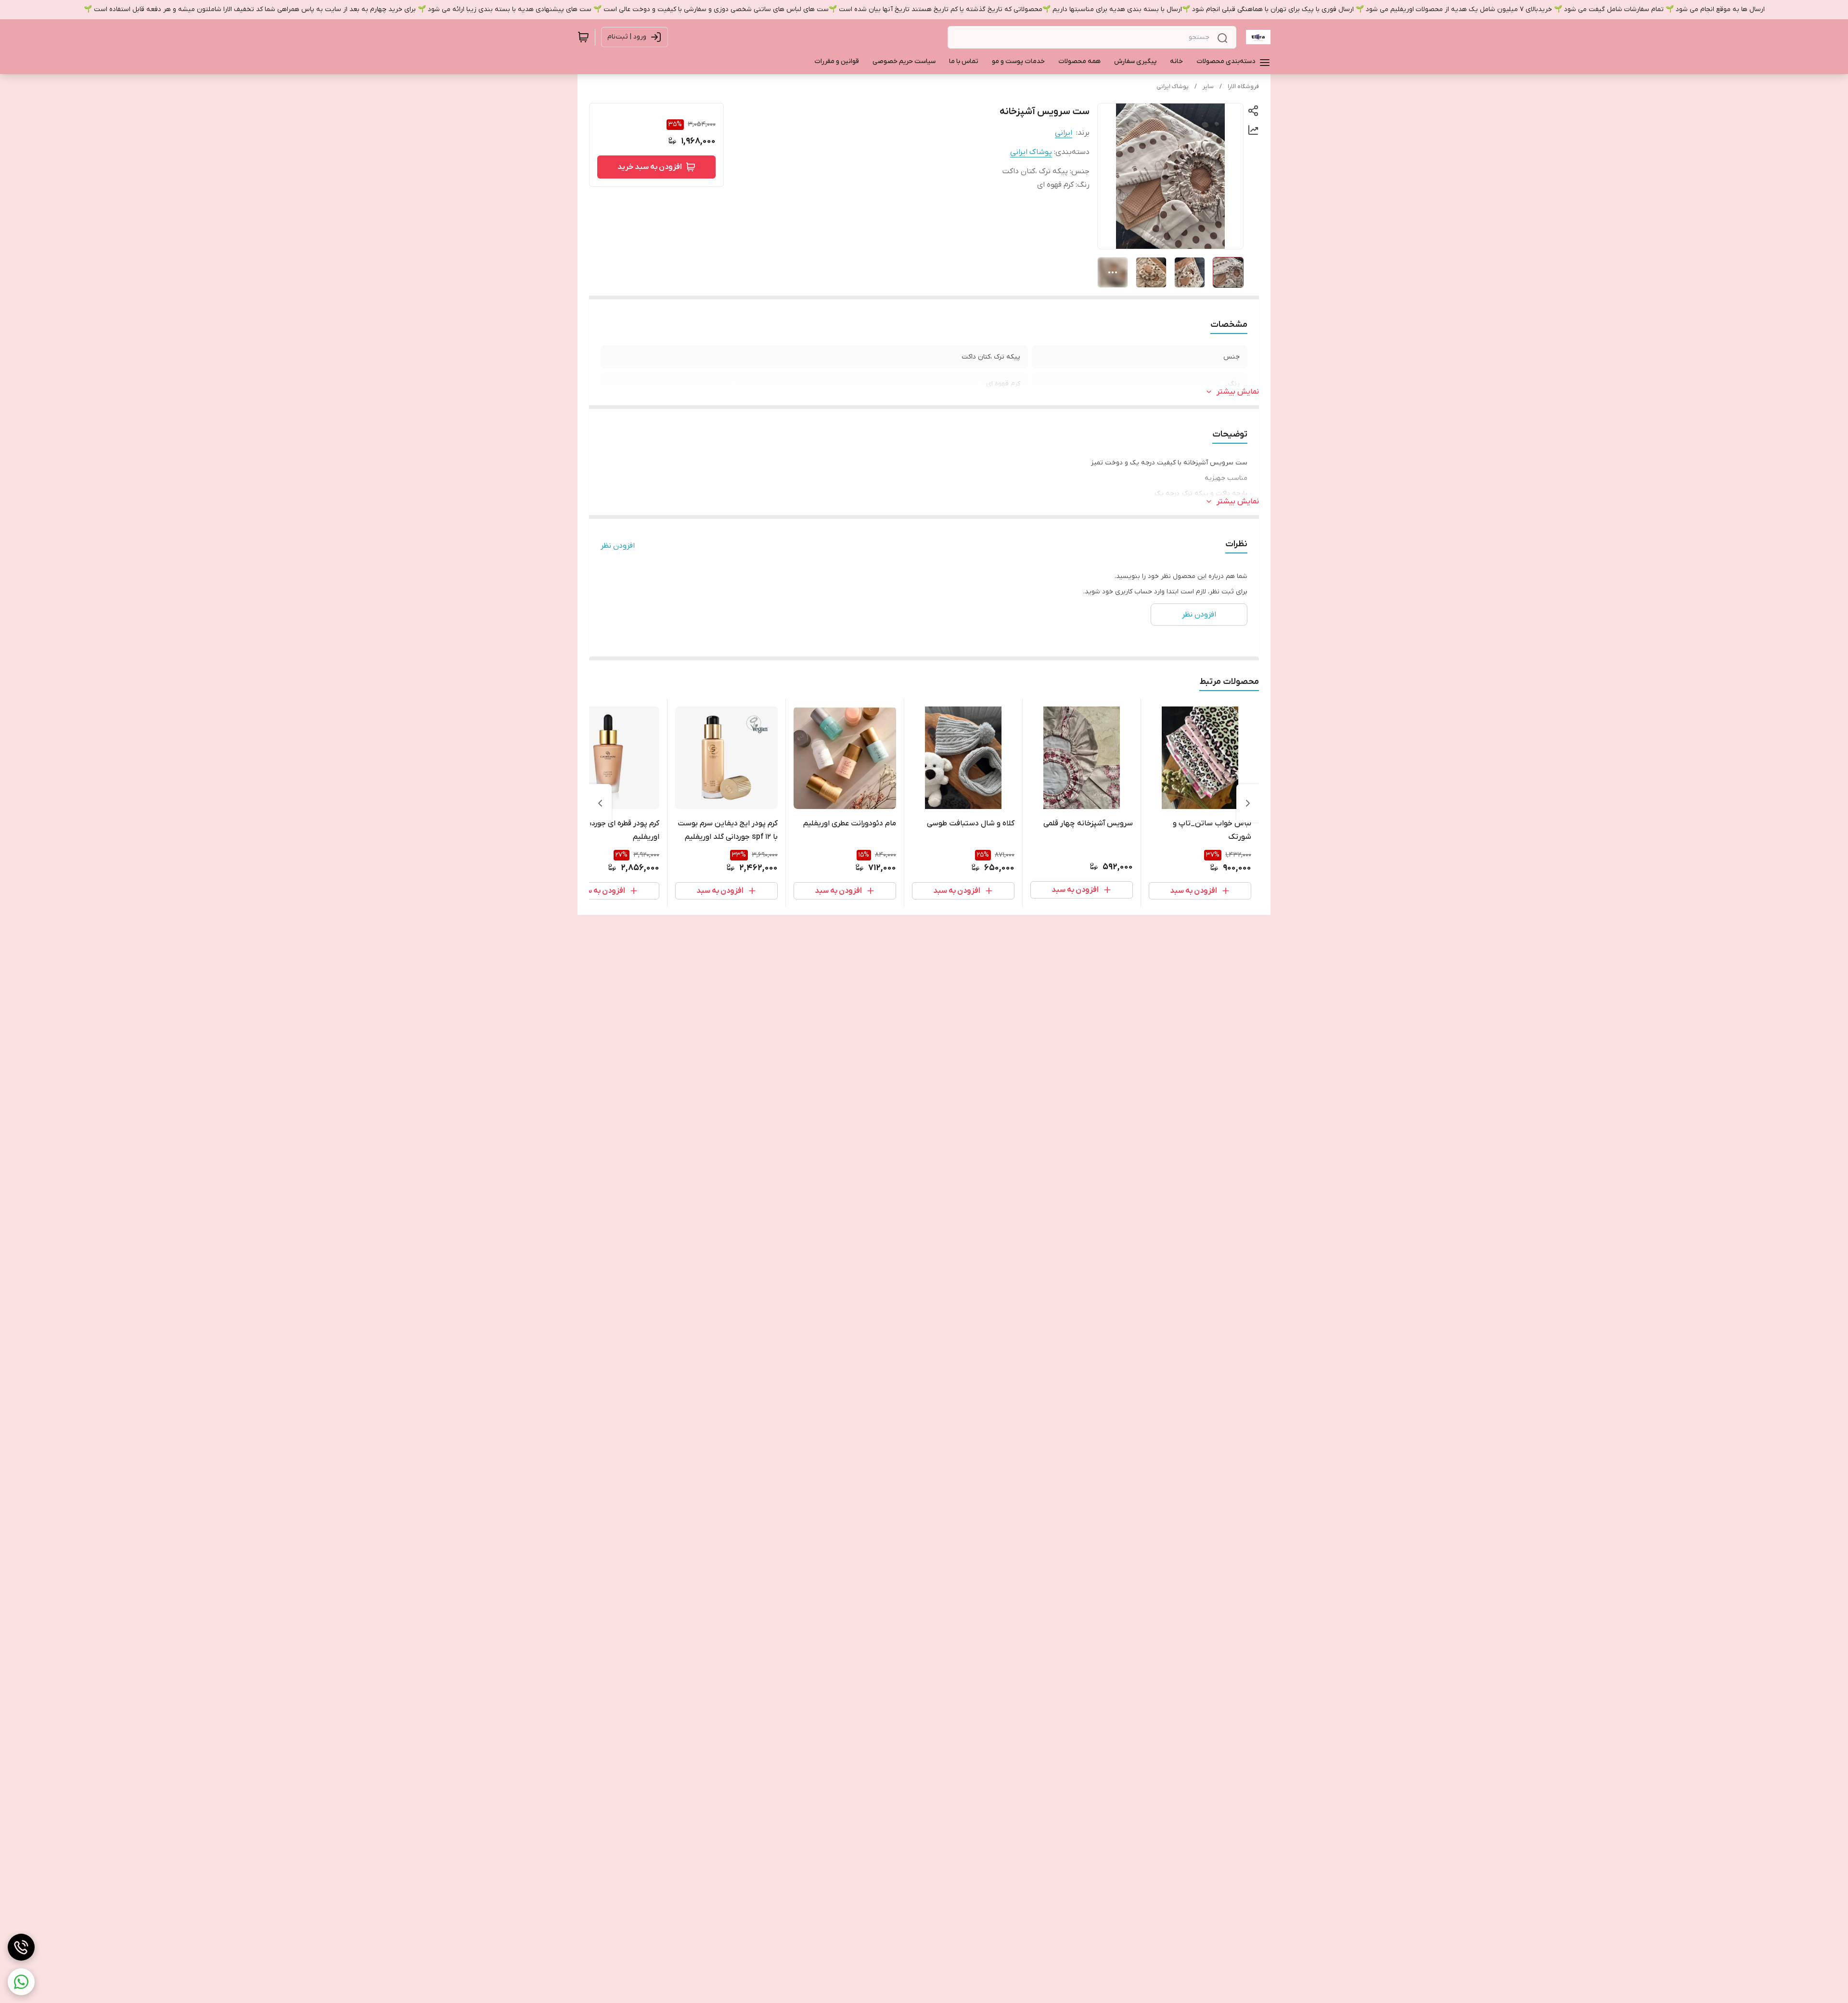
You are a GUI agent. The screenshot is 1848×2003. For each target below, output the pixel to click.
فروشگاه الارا (1243, 87)
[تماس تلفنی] (21, 1947)
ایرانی (1064, 133)
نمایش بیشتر (1238, 392)
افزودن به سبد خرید (650, 167)
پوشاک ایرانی (1173, 87)
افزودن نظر (618, 546)
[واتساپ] (21, 1982)
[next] (600, 803)
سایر (1208, 87)
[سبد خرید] (583, 37)
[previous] (1248, 803)
